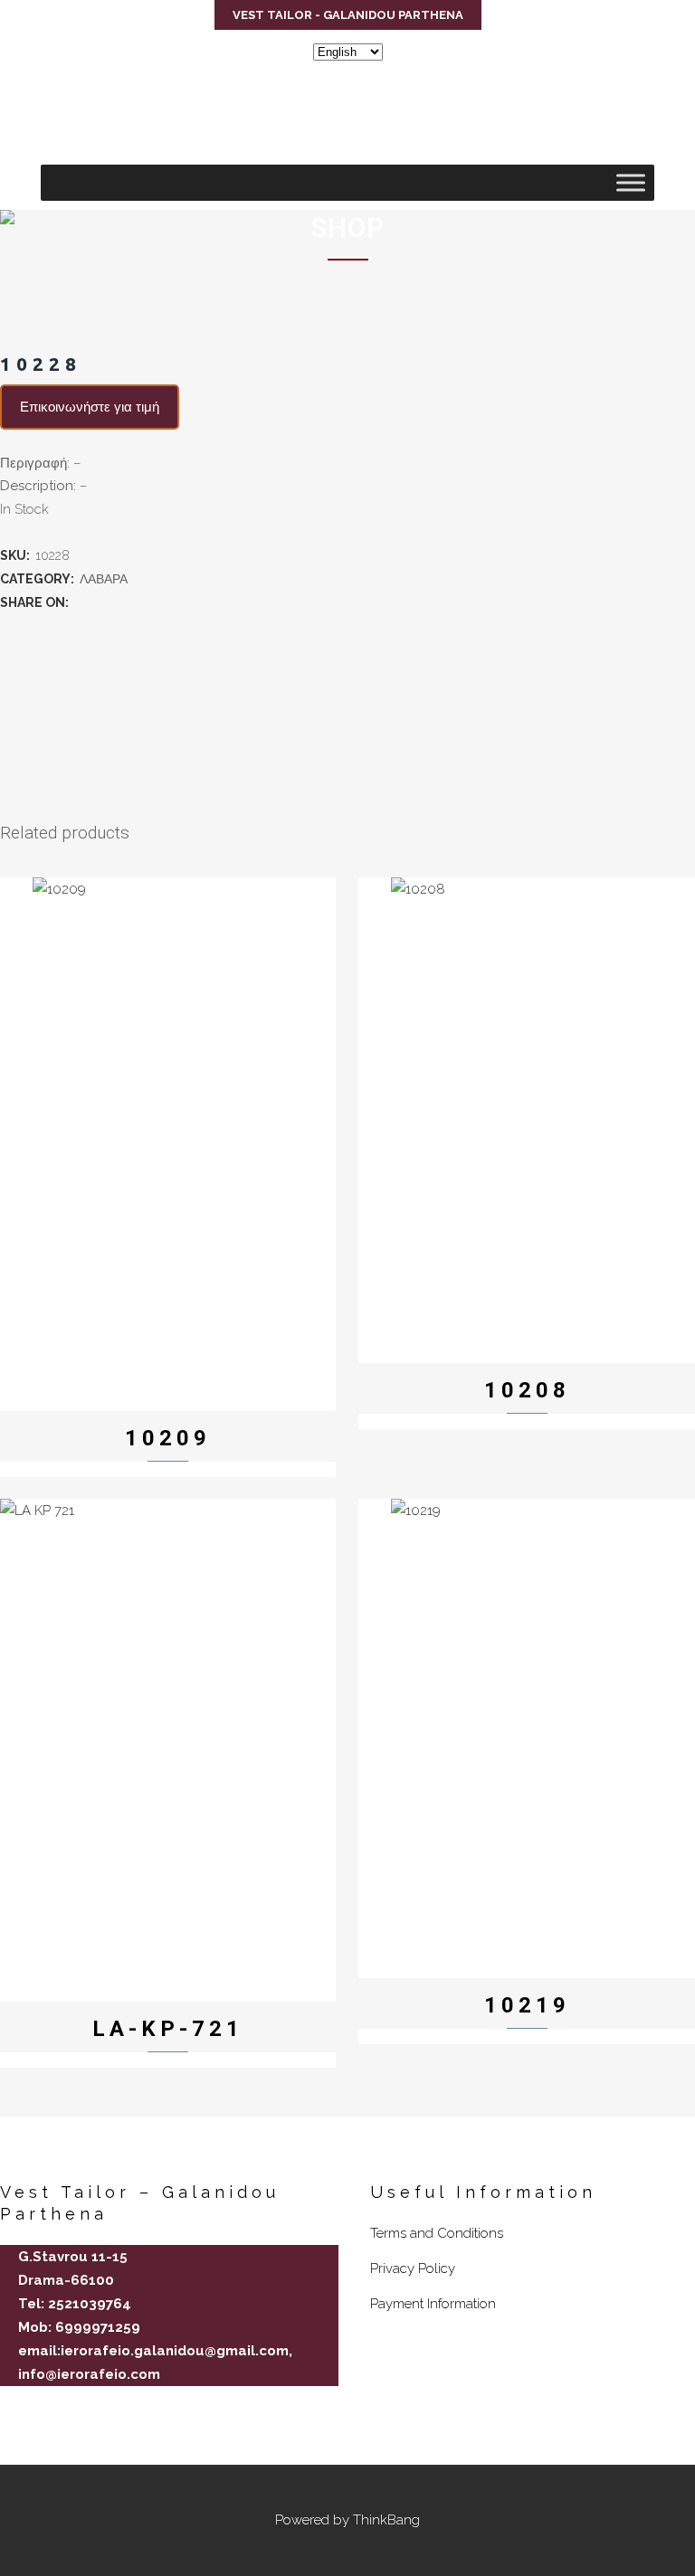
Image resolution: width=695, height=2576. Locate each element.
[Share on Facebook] (81, 602)
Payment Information (433, 2304)
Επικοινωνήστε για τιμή (90, 407)
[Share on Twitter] (101, 602)
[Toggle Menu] (631, 182)
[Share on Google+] (121, 602)
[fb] (7, 2406)
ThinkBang (386, 2520)
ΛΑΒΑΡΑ (104, 579)
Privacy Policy (413, 2268)
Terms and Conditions (437, 2233)
